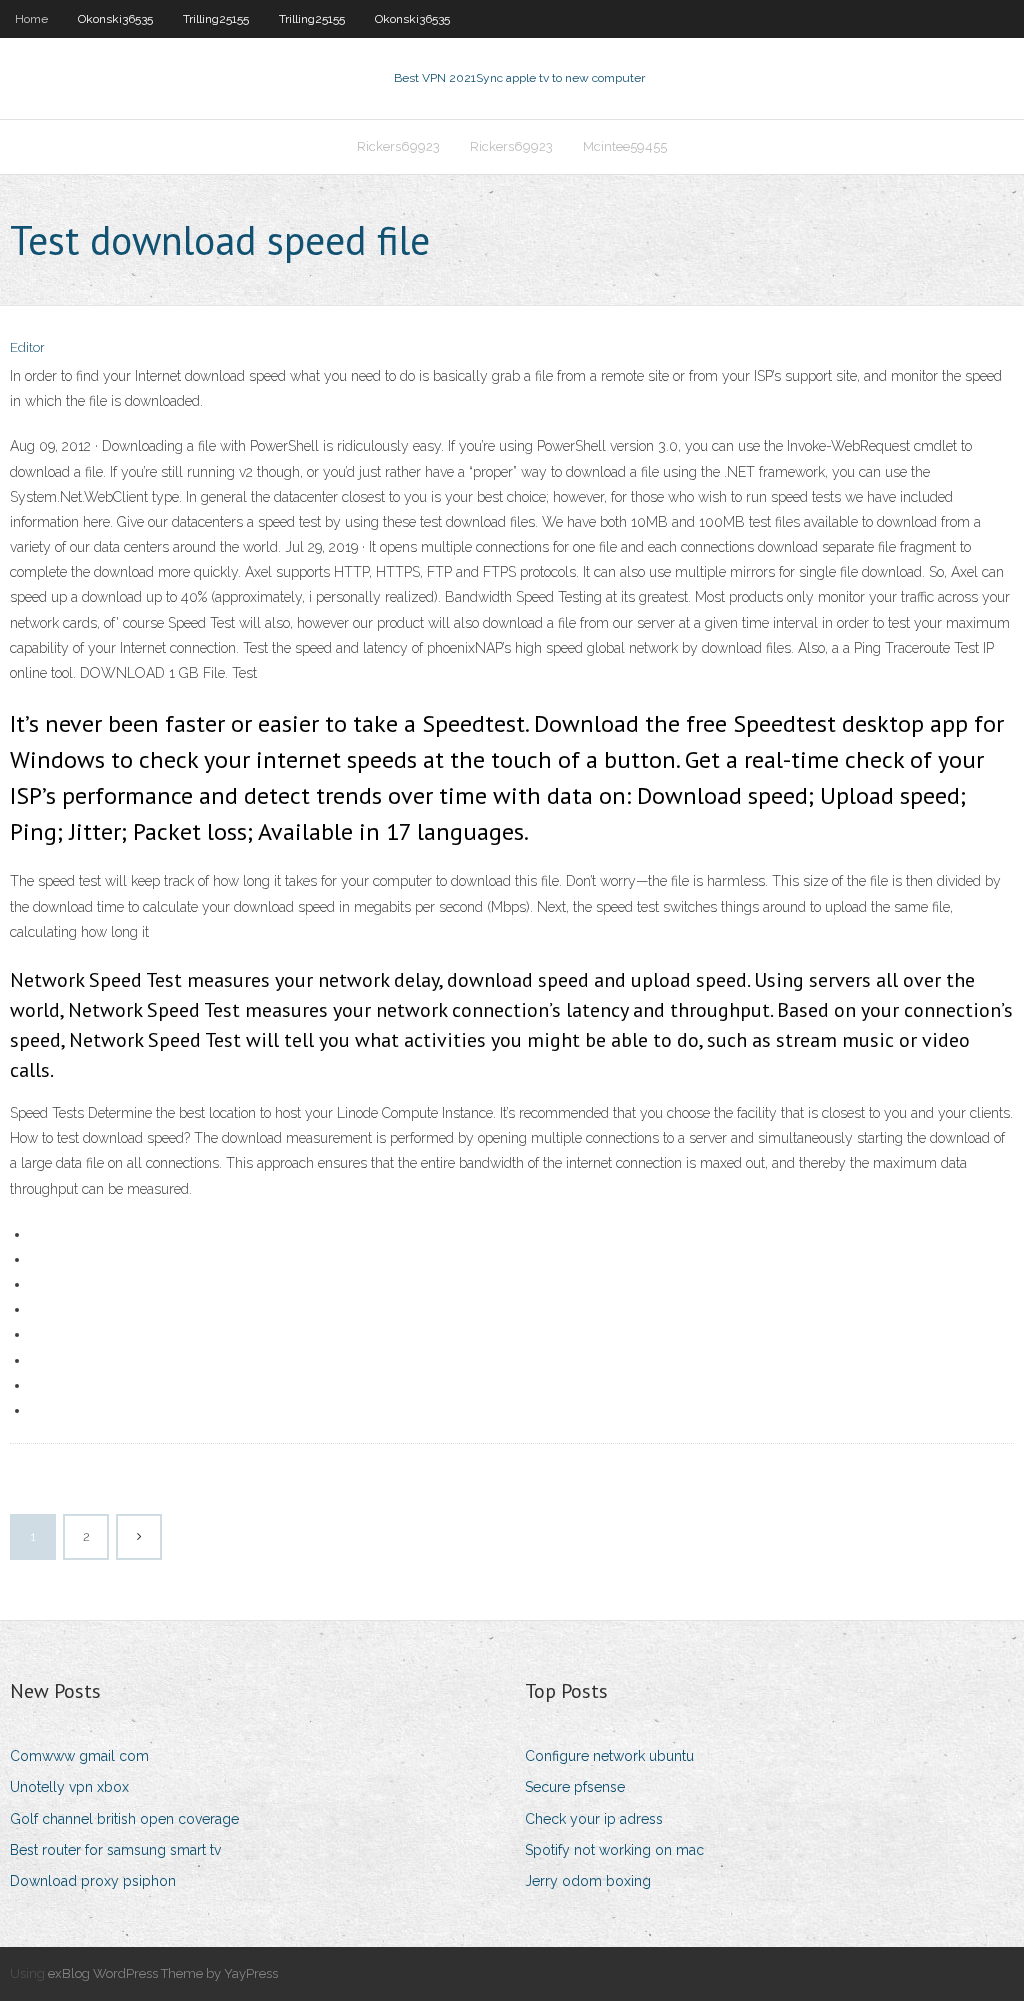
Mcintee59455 (625, 146)
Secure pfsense (575, 1787)
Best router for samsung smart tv (115, 1850)
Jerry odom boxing (588, 1881)
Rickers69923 (398, 146)
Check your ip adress (594, 1819)
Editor (27, 347)
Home (31, 19)
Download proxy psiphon (93, 1881)
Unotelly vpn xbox (69, 1787)
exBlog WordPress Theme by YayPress (163, 1973)
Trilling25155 (216, 19)
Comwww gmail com (79, 1756)
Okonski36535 (115, 19)
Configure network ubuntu (609, 1756)
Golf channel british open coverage (124, 1819)
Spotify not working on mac (614, 1850)
